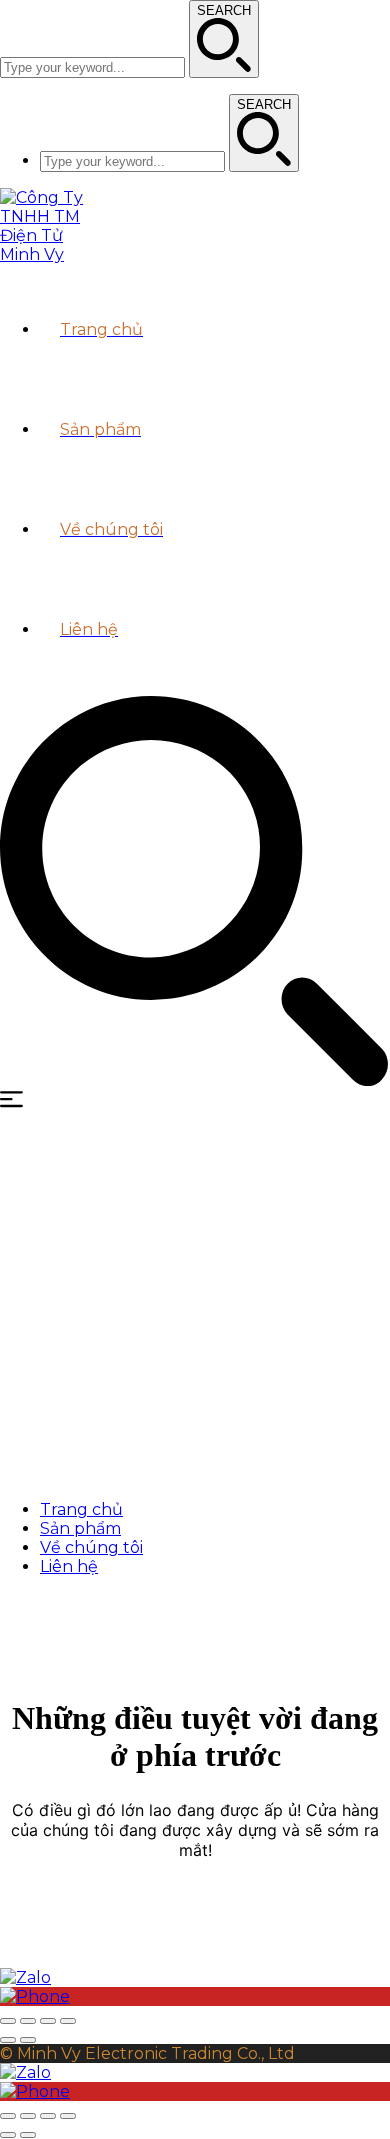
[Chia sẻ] (28, 2021)
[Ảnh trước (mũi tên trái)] (8, 2040)
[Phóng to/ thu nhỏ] (68, 2021)
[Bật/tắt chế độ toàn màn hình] (48, 2021)
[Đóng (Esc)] (8, 2021)
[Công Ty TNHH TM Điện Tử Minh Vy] (50, 254)
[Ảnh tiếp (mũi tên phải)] (28, 2040)
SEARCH (224, 10)
